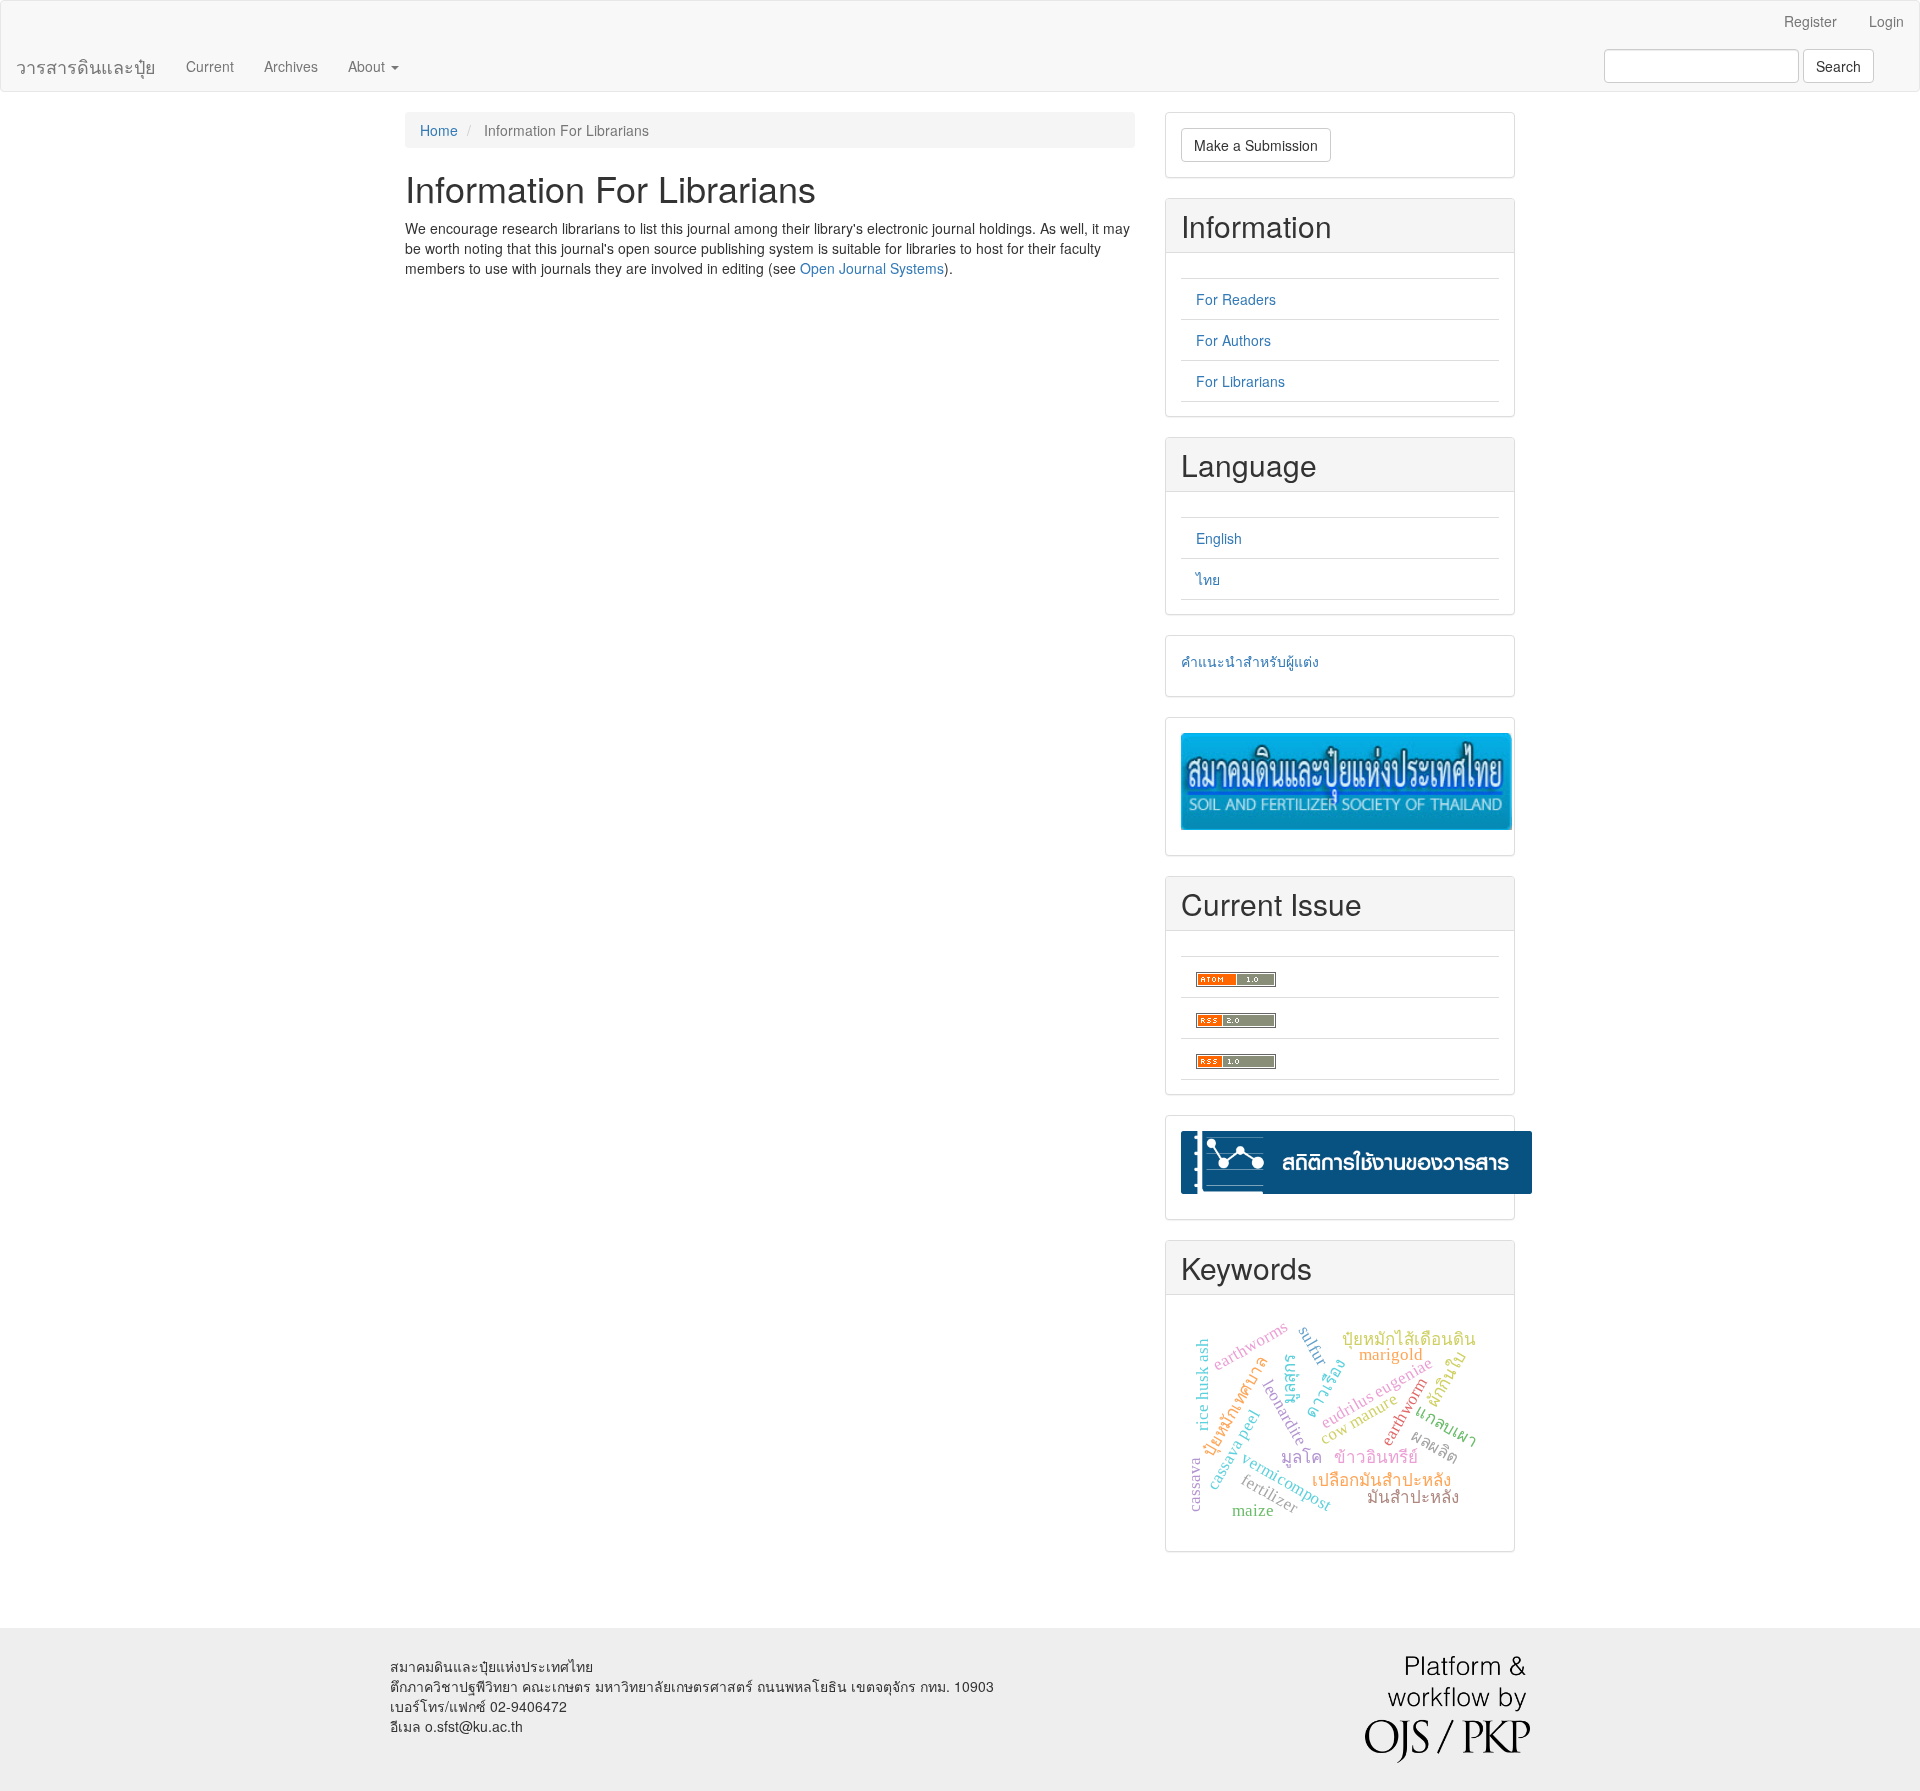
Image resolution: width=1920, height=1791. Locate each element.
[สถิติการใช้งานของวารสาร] (1356, 1160)
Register (1810, 21)
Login (1886, 21)
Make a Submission (1256, 145)
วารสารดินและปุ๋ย (86, 66)
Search (1838, 66)
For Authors (1233, 340)
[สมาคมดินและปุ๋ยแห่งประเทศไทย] (1346, 779)
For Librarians (1240, 381)
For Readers (1236, 299)
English (1219, 538)
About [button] (368, 66)
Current (210, 66)
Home (439, 130)
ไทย (1208, 579)
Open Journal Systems (872, 268)
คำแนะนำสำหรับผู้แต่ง (1250, 661)
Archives (291, 66)
